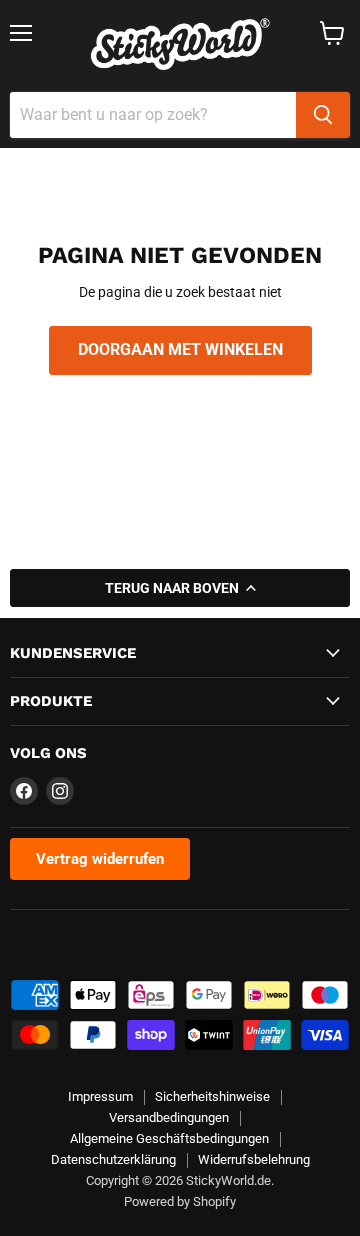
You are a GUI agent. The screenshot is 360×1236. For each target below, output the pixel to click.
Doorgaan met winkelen (180, 349)
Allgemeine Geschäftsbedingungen (169, 1138)
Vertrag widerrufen (100, 859)
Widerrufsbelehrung (254, 1159)
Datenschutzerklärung (113, 1159)
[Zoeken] (323, 115)
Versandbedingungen (169, 1117)
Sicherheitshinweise (212, 1096)
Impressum (100, 1096)
